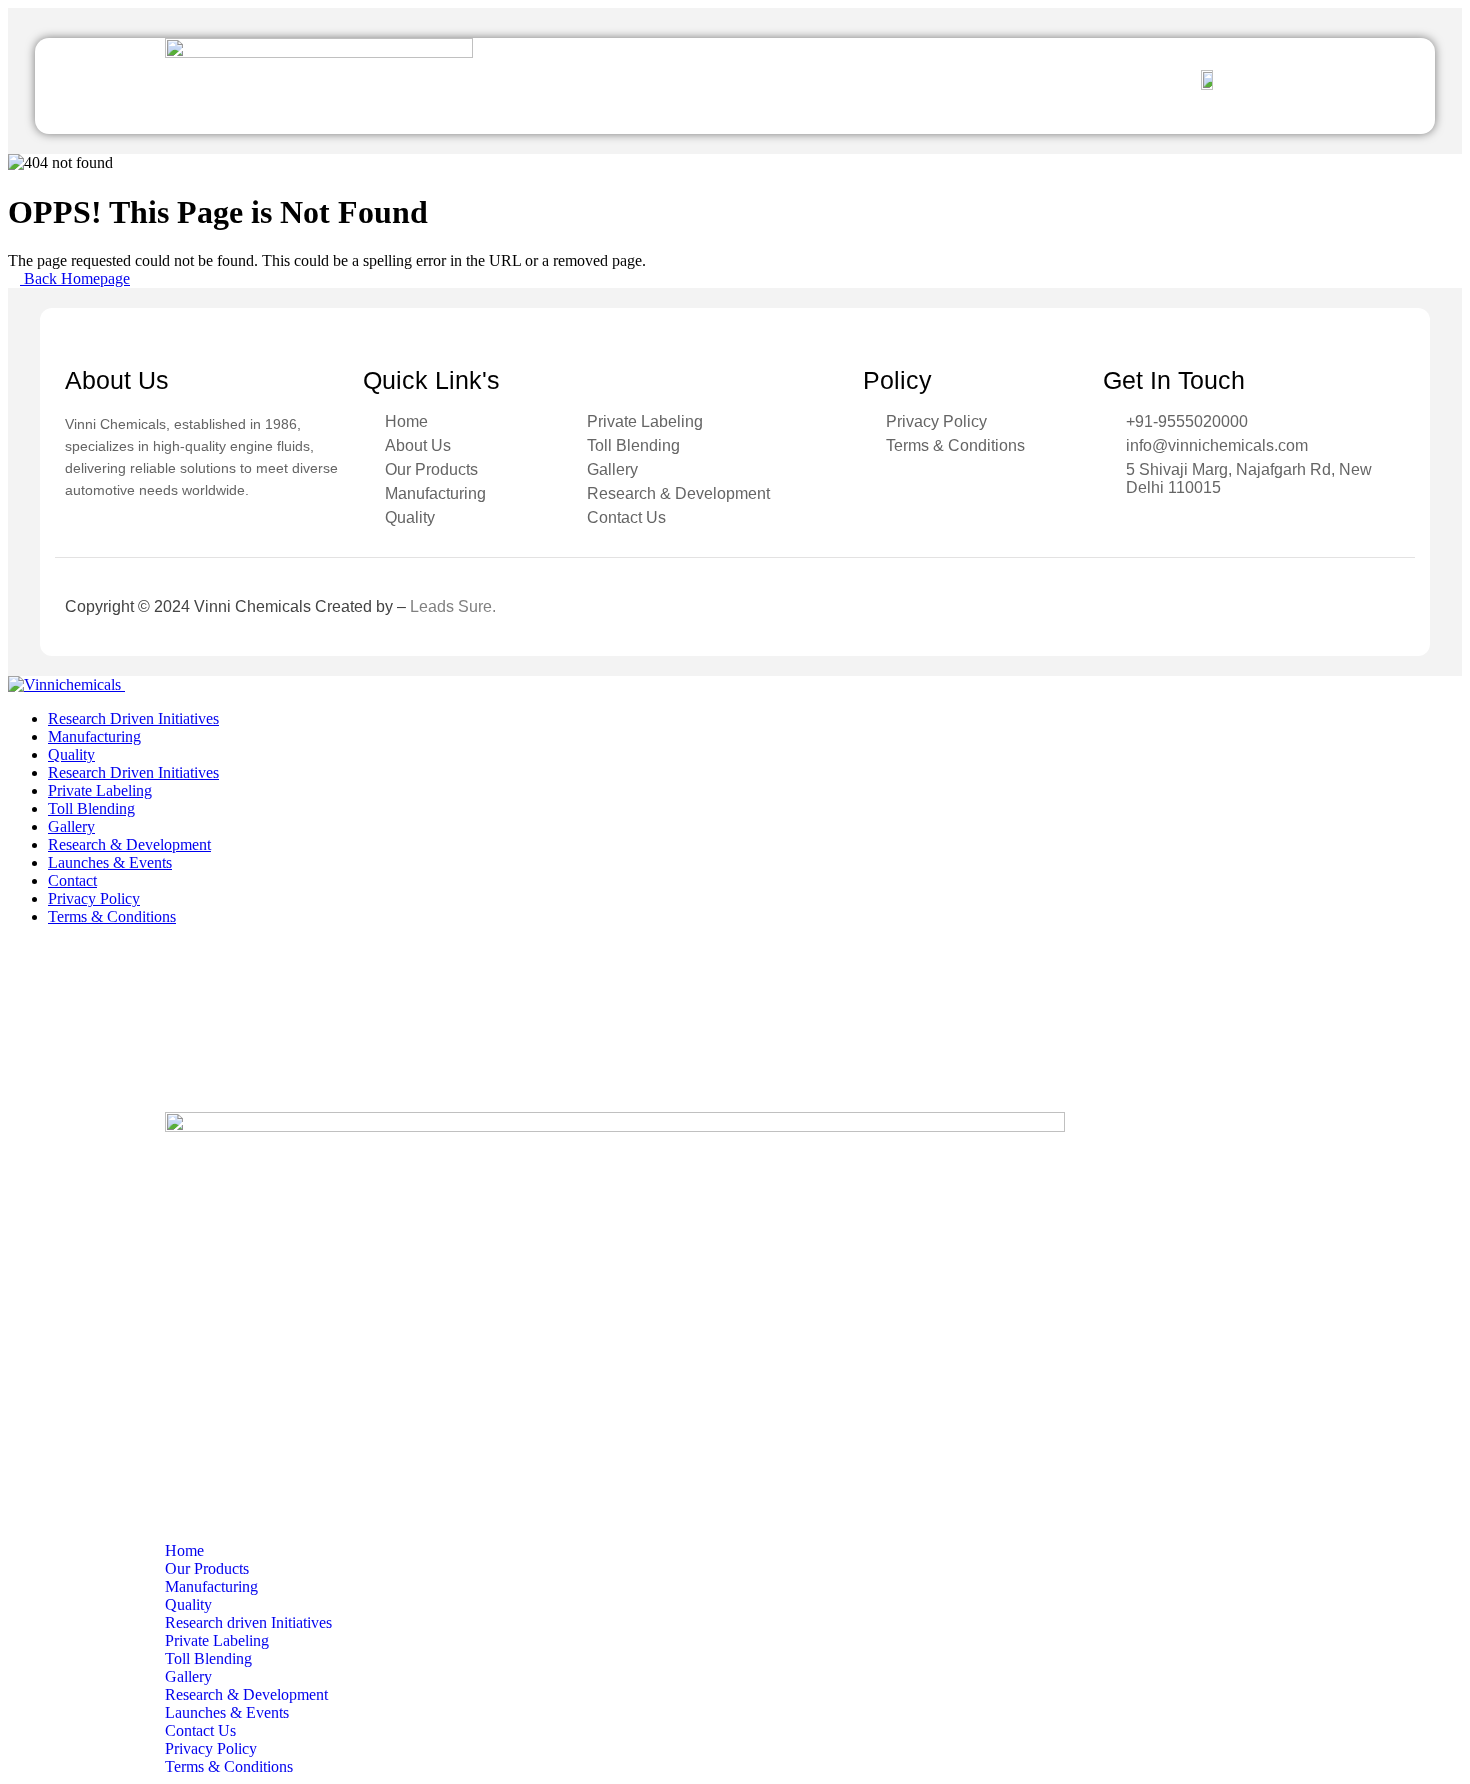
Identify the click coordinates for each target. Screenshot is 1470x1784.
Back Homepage (75, 278)
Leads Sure (451, 606)
